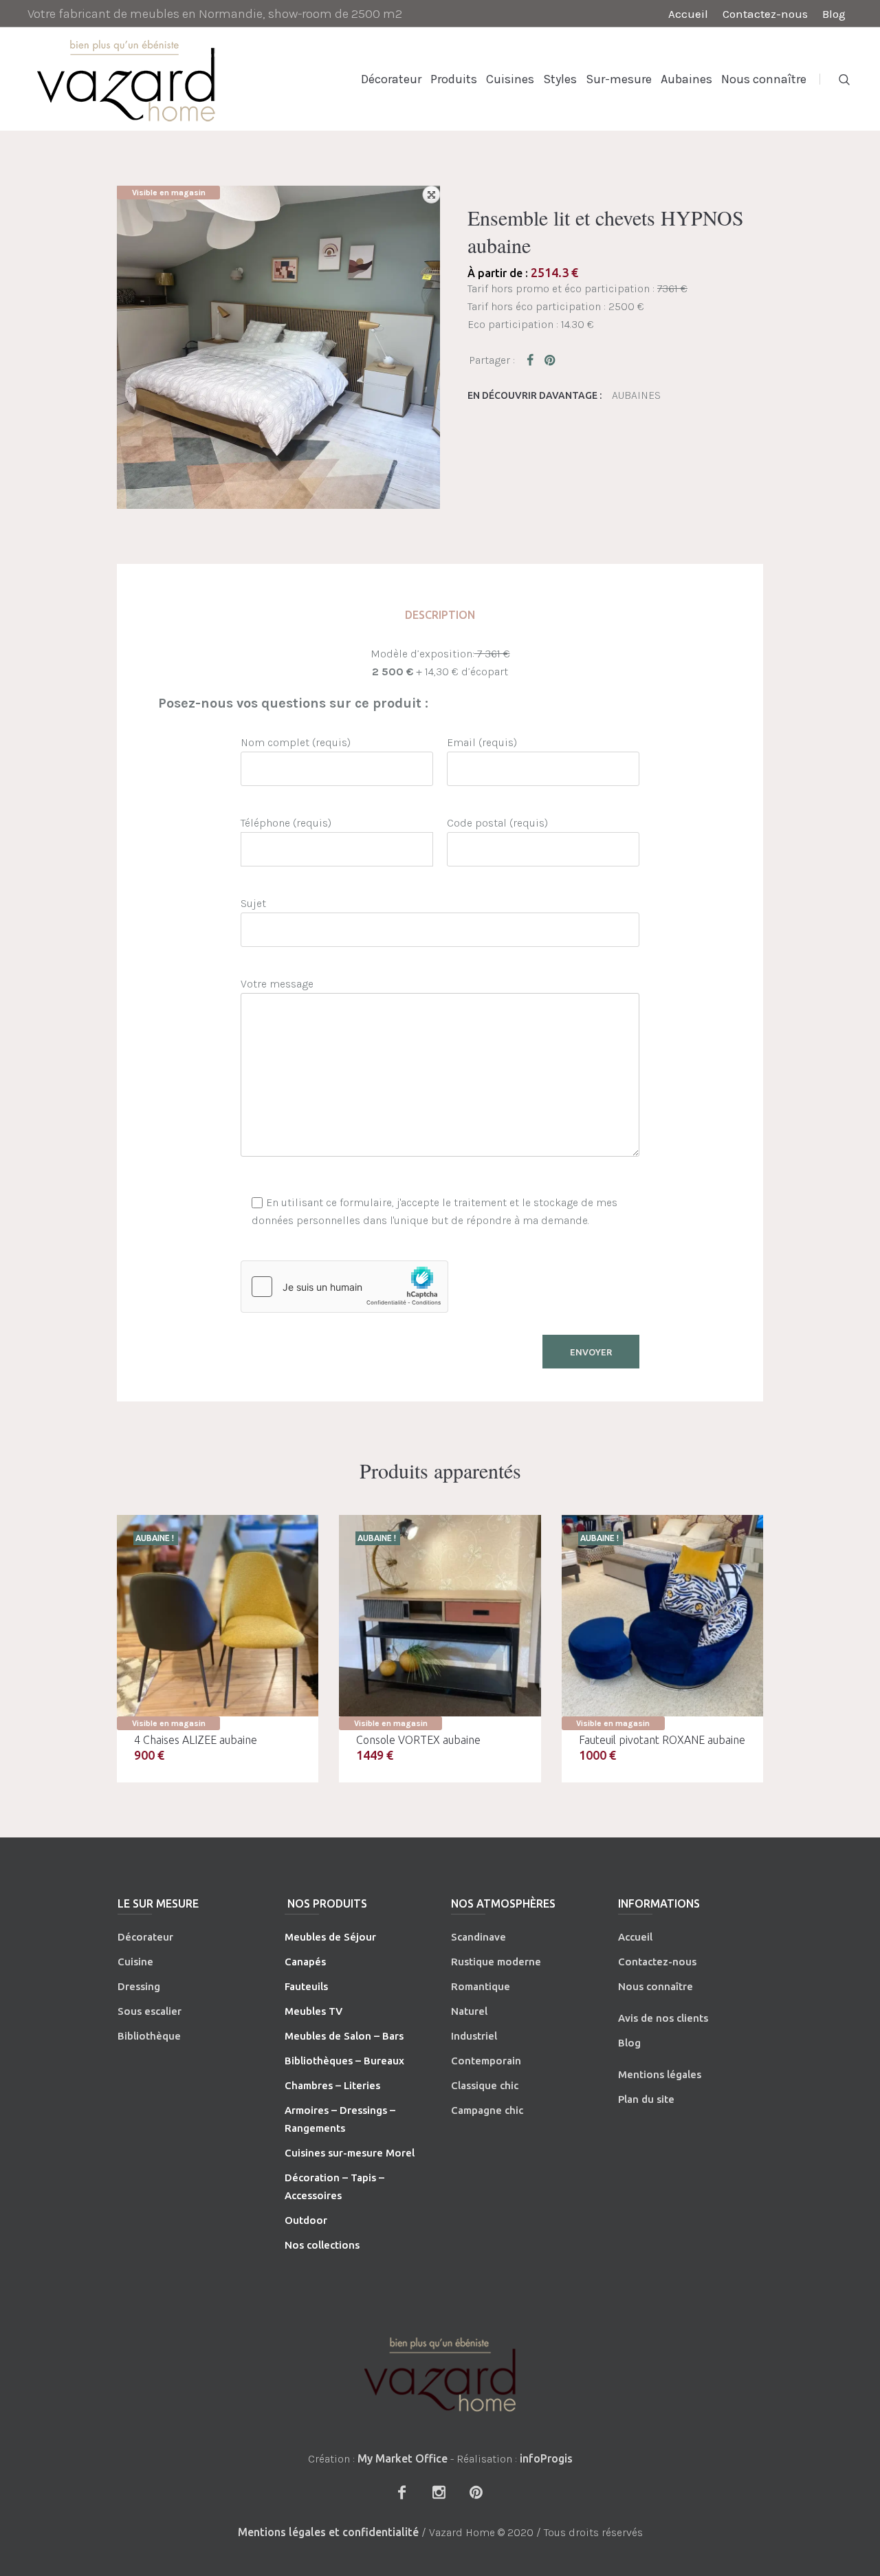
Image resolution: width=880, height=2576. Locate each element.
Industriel (474, 2036)
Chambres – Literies (332, 2085)
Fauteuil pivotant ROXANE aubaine (662, 1740)
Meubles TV (313, 2011)
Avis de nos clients (663, 2018)
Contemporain (486, 2061)
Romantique (481, 1986)
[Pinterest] (476, 2492)
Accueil (635, 1937)
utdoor (310, 2220)
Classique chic (485, 2085)
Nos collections (322, 2245)
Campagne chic (487, 2110)
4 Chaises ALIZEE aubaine (196, 1740)
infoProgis (546, 2458)
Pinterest (551, 360)
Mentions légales (660, 2074)
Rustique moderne (496, 1962)
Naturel (469, 2011)
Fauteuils (306, 1986)
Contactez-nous (657, 1962)
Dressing (139, 1986)
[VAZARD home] (440, 2374)
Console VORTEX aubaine (418, 1740)
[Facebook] (401, 2492)
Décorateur (145, 1937)
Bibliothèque (149, 2036)
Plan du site (646, 2099)
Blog (629, 2043)
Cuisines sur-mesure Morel (350, 2153)
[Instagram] (439, 2492)
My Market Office (403, 2458)
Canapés (305, 1962)
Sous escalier (150, 2011)
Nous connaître (656, 1986)
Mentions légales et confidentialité (328, 2532)
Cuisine (135, 1962)
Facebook (533, 360)
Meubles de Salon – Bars (344, 2036)
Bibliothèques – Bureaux (344, 2061)
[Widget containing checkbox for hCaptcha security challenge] (344, 1287)
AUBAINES (636, 395)
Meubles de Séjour (330, 1937)
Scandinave (478, 1937)
